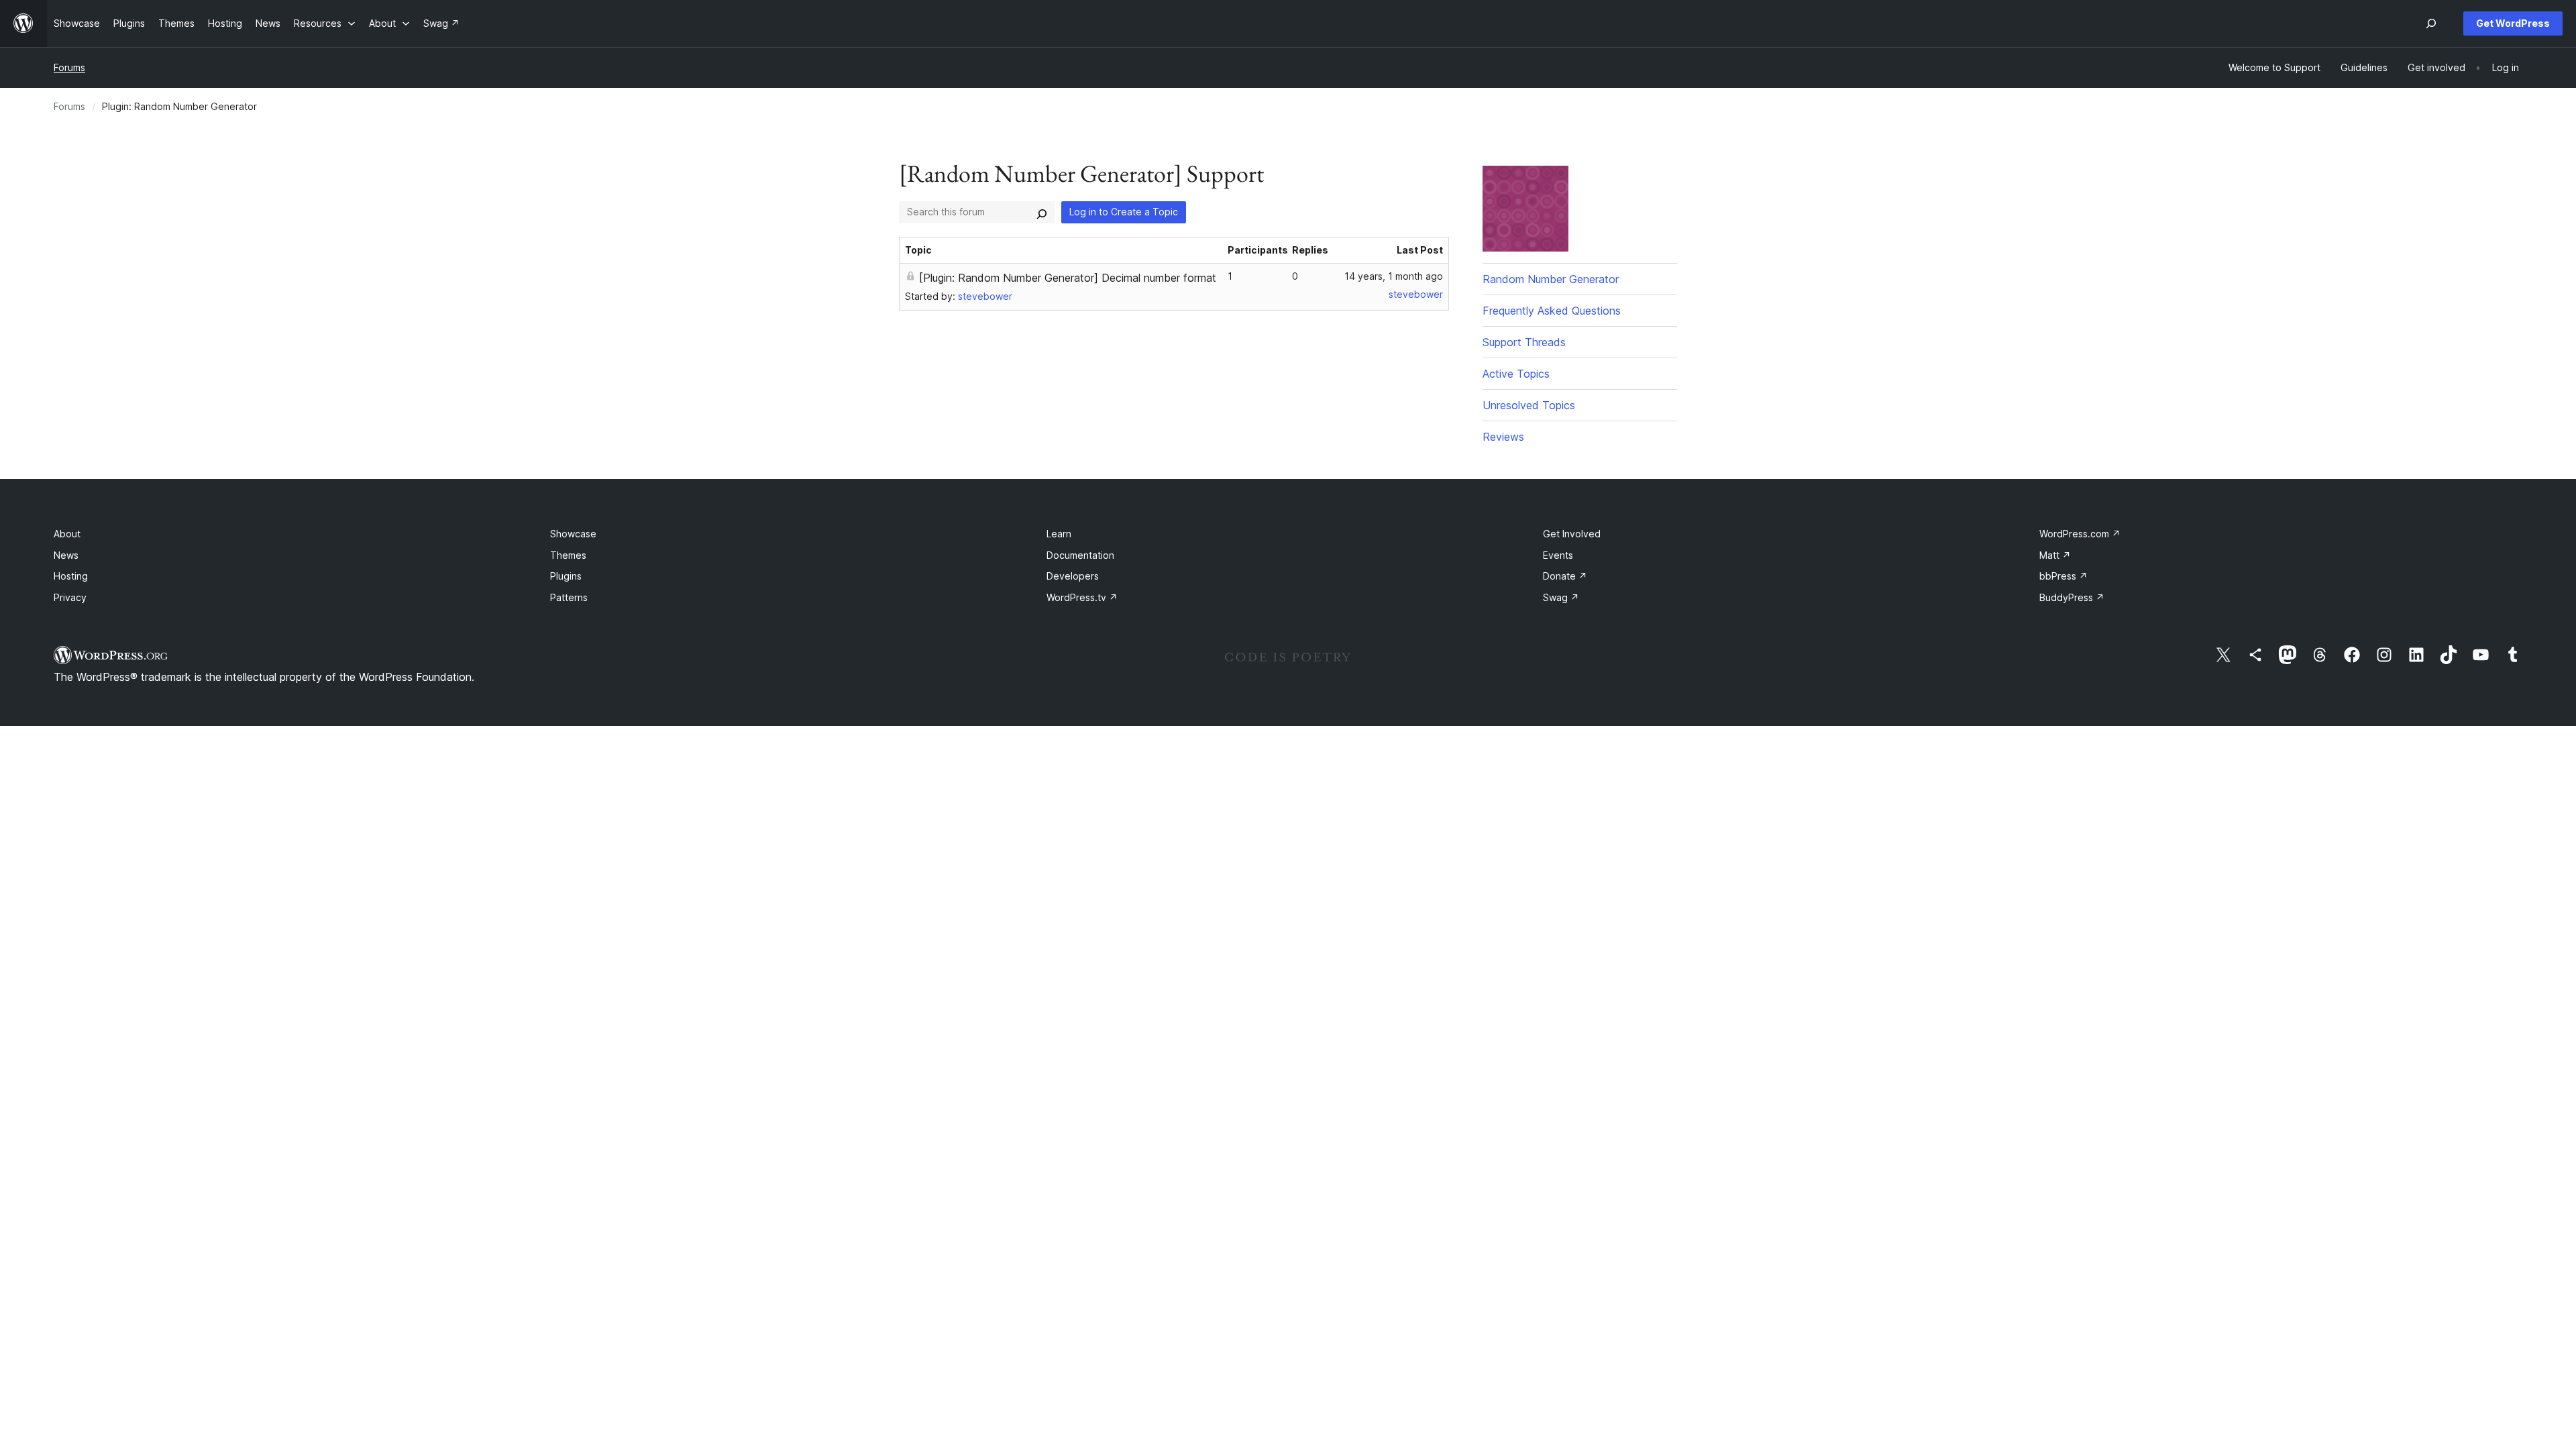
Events (1558, 555)
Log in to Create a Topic (1124, 212)
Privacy (70, 597)
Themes (568, 555)
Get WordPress (2513, 23)
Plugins (566, 576)
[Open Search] (2431, 23)
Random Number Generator (1551, 279)
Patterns (569, 597)
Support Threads (1524, 342)
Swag (1561, 597)
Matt (2055, 555)
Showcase (573, 534)
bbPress (2063, 576)
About (67, 534)
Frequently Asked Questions (1552, 311)
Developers (1073, 576)
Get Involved (1572, 534)
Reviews (1503, 437)
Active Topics (1516, 374)
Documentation (1080, 555)
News (66, 555)
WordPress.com (2080, 534)
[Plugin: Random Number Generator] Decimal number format (1068, 278)
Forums (69, 67)
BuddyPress (2072, 597)
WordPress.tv (1082, 597)
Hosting (71, 576)
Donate (1565, 576)
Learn (1059, 534)
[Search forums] (1042, 212)
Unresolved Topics (1529, 405)
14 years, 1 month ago (1394, 276)
